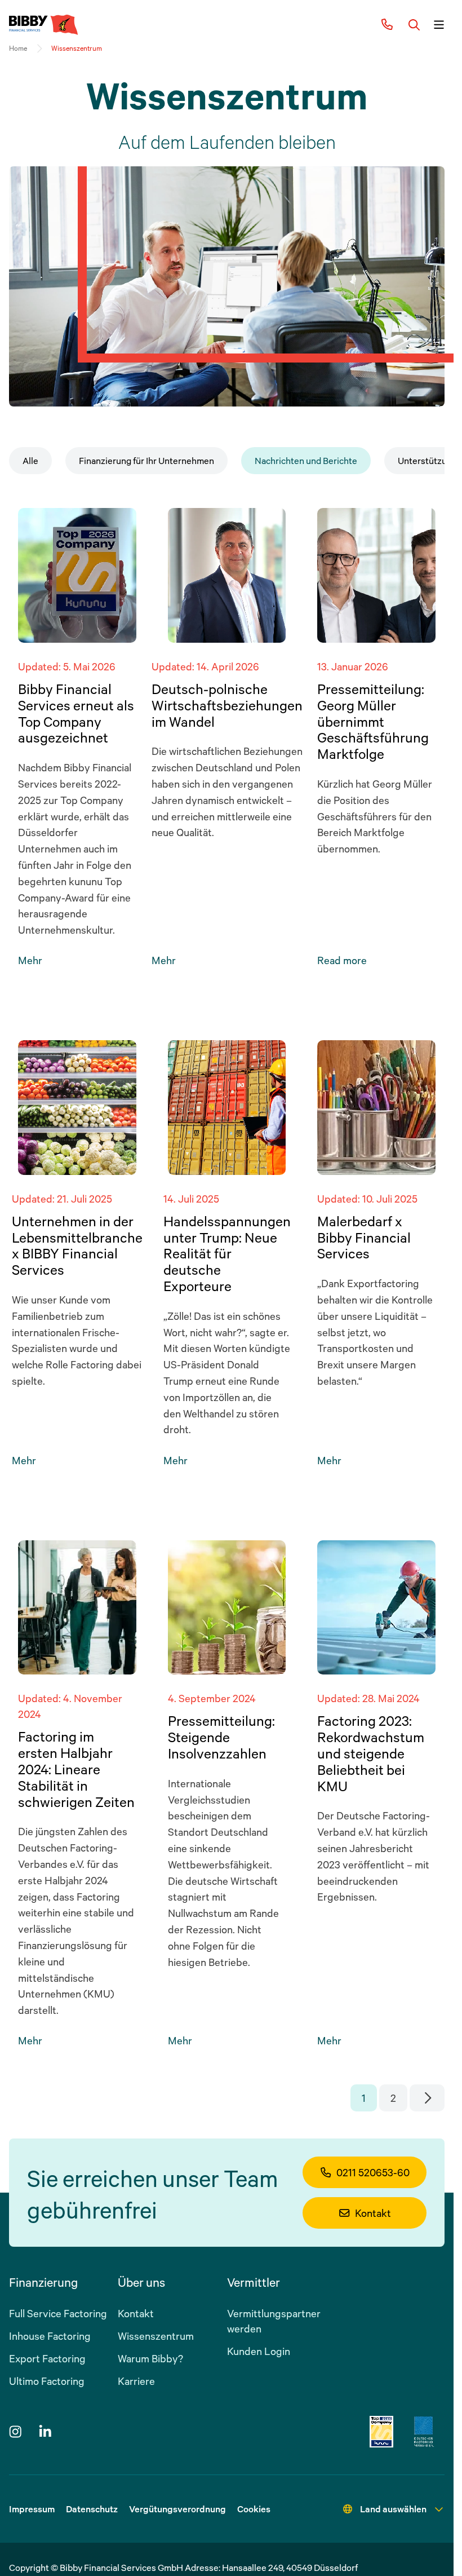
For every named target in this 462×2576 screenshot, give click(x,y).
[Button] (414, 25)
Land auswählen (393, 2509)
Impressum (32, 2509)
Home (18, 48)
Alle (30, 461)
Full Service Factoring (58, 2313)
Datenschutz (92, 2509)
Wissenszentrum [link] (77, 48)
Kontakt (373, 2213)
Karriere (136, 2381)
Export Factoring (47, 2358)
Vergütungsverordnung (177, 2509)
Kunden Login (259, 2351)
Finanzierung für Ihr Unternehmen (146, 461)
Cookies (254, 2509)
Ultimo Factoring (47, 2381)
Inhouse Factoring (50, 2336)
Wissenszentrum (156, 2336)
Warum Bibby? (150, 2358)
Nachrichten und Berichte (306, 461)
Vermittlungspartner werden (274, 2321)
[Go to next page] (427, 2098)
